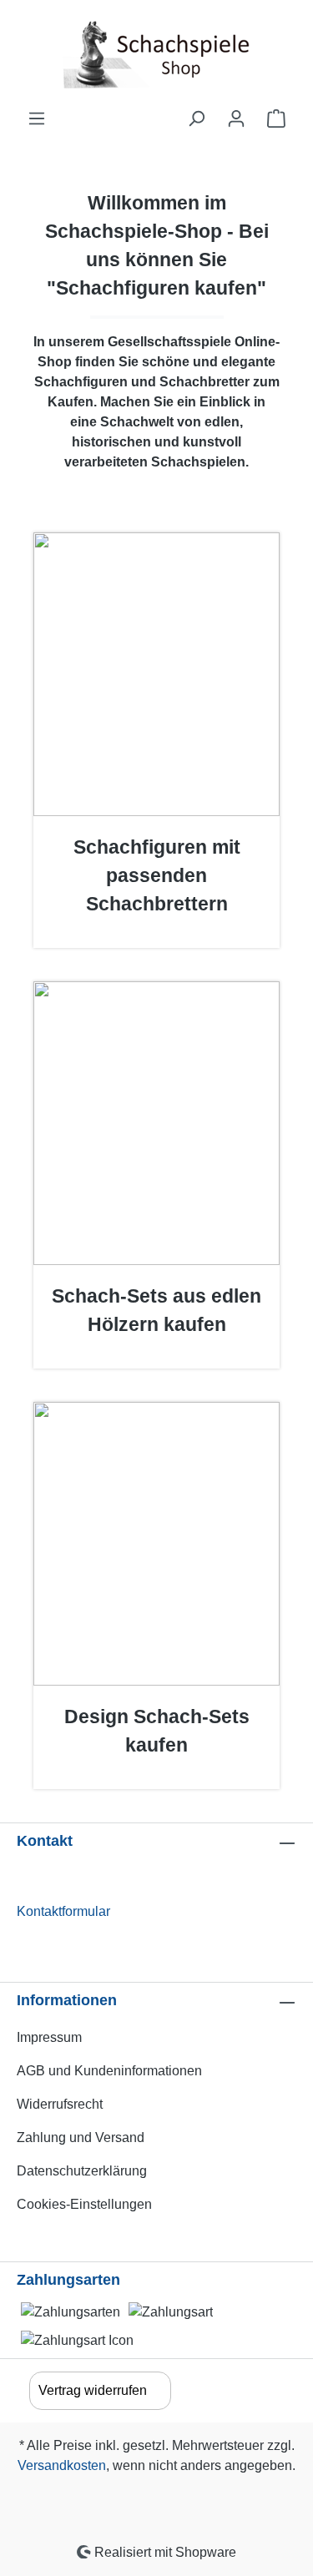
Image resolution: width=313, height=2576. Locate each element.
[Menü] (37, 118)
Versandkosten (62, 2465)
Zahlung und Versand (81, 2137)
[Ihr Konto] (236, 118)
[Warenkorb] (276, 118)
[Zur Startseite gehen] (156, 54)
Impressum (49, 2037)
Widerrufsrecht (60, 2104)
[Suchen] (196, 118)
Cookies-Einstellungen (84, 2204)
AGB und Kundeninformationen (109, 2071)
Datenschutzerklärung (82, 2171)
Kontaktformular (63, 1911)
